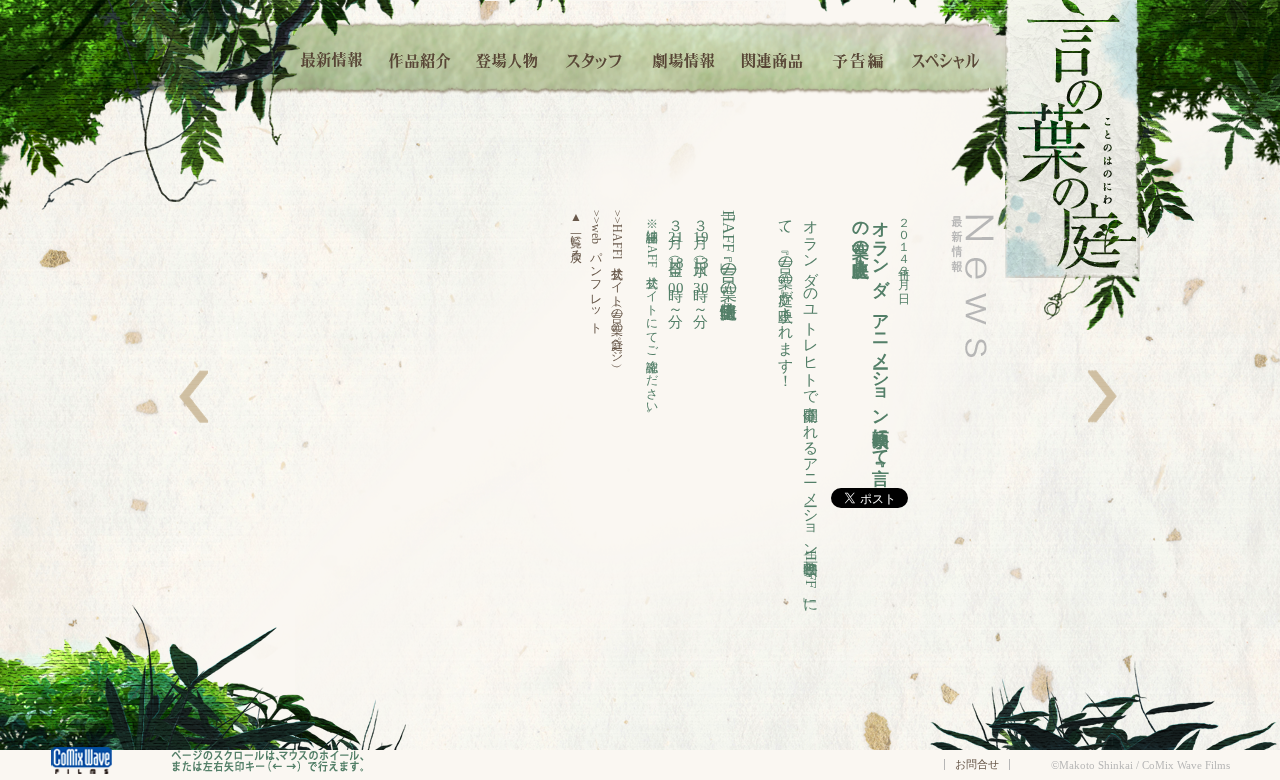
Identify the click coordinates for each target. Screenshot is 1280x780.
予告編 (859, 57)
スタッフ (595, 57)
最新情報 (333, 57)
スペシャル (946, 57)
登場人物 (507, 57)
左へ (193, 396)
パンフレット (596, 269)
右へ (1102, 396)
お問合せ (977, 764)
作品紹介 (419, 57)
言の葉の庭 (1072, 139)
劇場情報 (683, 57)
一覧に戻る (576, 232)
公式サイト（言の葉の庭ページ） (617, 283)
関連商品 (771, 57)
